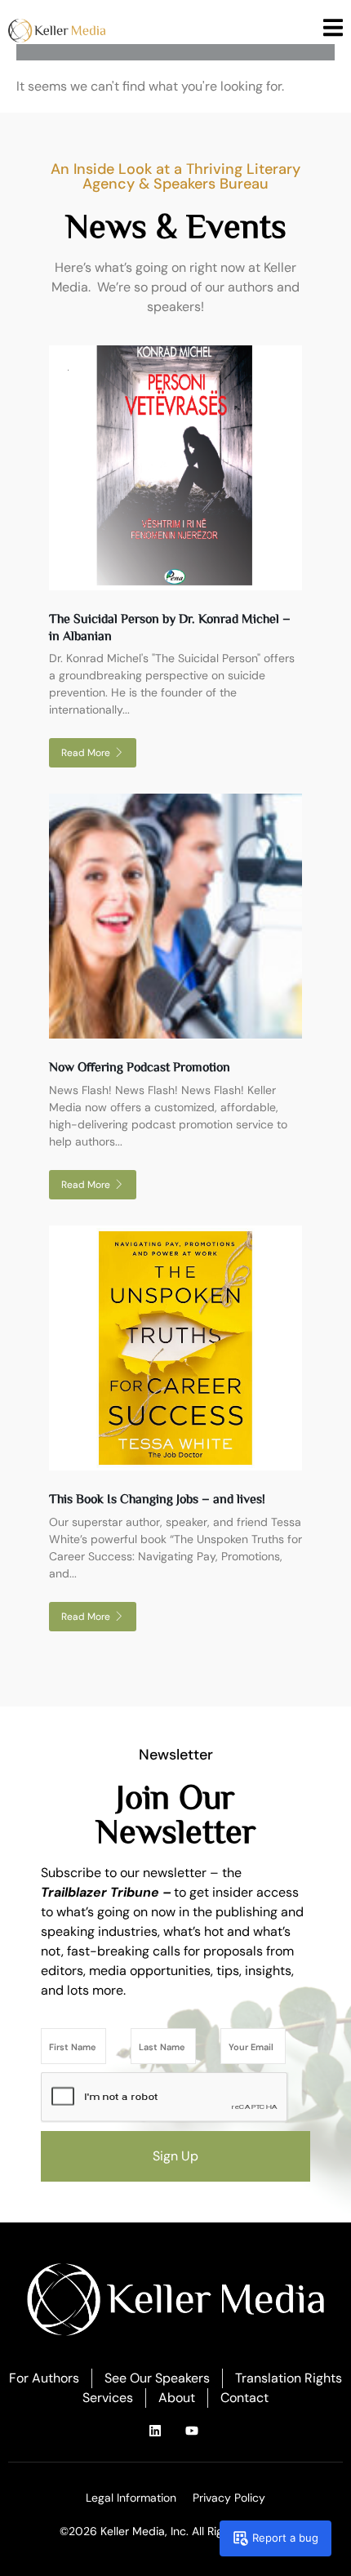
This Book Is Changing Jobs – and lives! (157, 1498)
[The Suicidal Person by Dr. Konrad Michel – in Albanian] (175, 468)
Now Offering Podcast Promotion (140, 1066)
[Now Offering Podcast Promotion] (175, 916)
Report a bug (285, 2538)
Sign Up (175, 2156)
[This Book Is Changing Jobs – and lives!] (175, 1348)
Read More (86, 753)
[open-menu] (333, 30)
